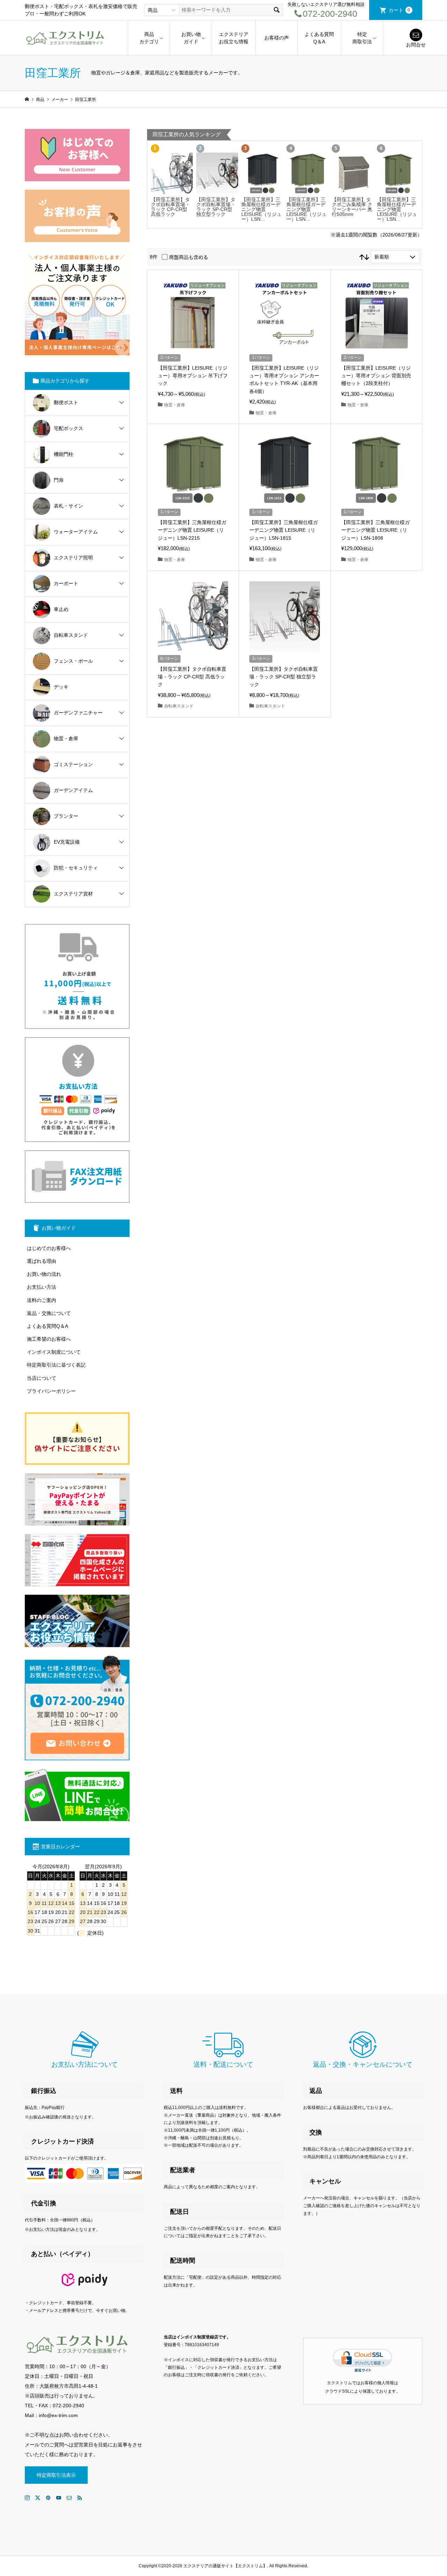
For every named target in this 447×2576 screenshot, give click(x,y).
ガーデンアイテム (73, 790)
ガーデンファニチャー (78, 713)
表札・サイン (68, 506)
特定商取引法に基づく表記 (56, 1365)
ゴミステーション (73, 764)
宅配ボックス (68, 428)
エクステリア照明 (73, 558)
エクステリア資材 (73, 894)
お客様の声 (277, 38)
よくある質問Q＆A (319, 38)
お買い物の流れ (44, 1274)
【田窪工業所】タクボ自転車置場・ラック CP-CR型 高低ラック (170, 207)
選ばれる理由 (42, 1261)
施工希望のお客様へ (49, 1339)
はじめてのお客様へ (49, 1248)
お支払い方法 (42, 1287)
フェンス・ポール (73, 661)
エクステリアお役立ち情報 (234, 38)
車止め (61, 609)
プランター (66, 816)
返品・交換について (49, 1313)
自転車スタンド (71, 635)
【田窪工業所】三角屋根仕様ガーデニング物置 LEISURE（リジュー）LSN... (261, 209)
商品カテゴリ (149, 38)
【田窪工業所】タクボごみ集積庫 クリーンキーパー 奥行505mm (352, 207)
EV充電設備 (67, 842)
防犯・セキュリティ (76, 868)
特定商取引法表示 (56, 2475)
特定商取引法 (362, 38)
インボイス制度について (54, 1352)
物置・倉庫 (66, 738)
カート (400, 10)
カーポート (66, 583)
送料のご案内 (42, 1300)
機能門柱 (64, 454)
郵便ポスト (66, 402)
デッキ (61, 687)
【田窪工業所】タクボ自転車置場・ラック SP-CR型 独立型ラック (216, 207)
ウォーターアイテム (76, 532)
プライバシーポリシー (51, 1391)
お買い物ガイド (191, 38)
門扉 (59, 480)
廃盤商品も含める (189, 257)
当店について (42, 1378)
